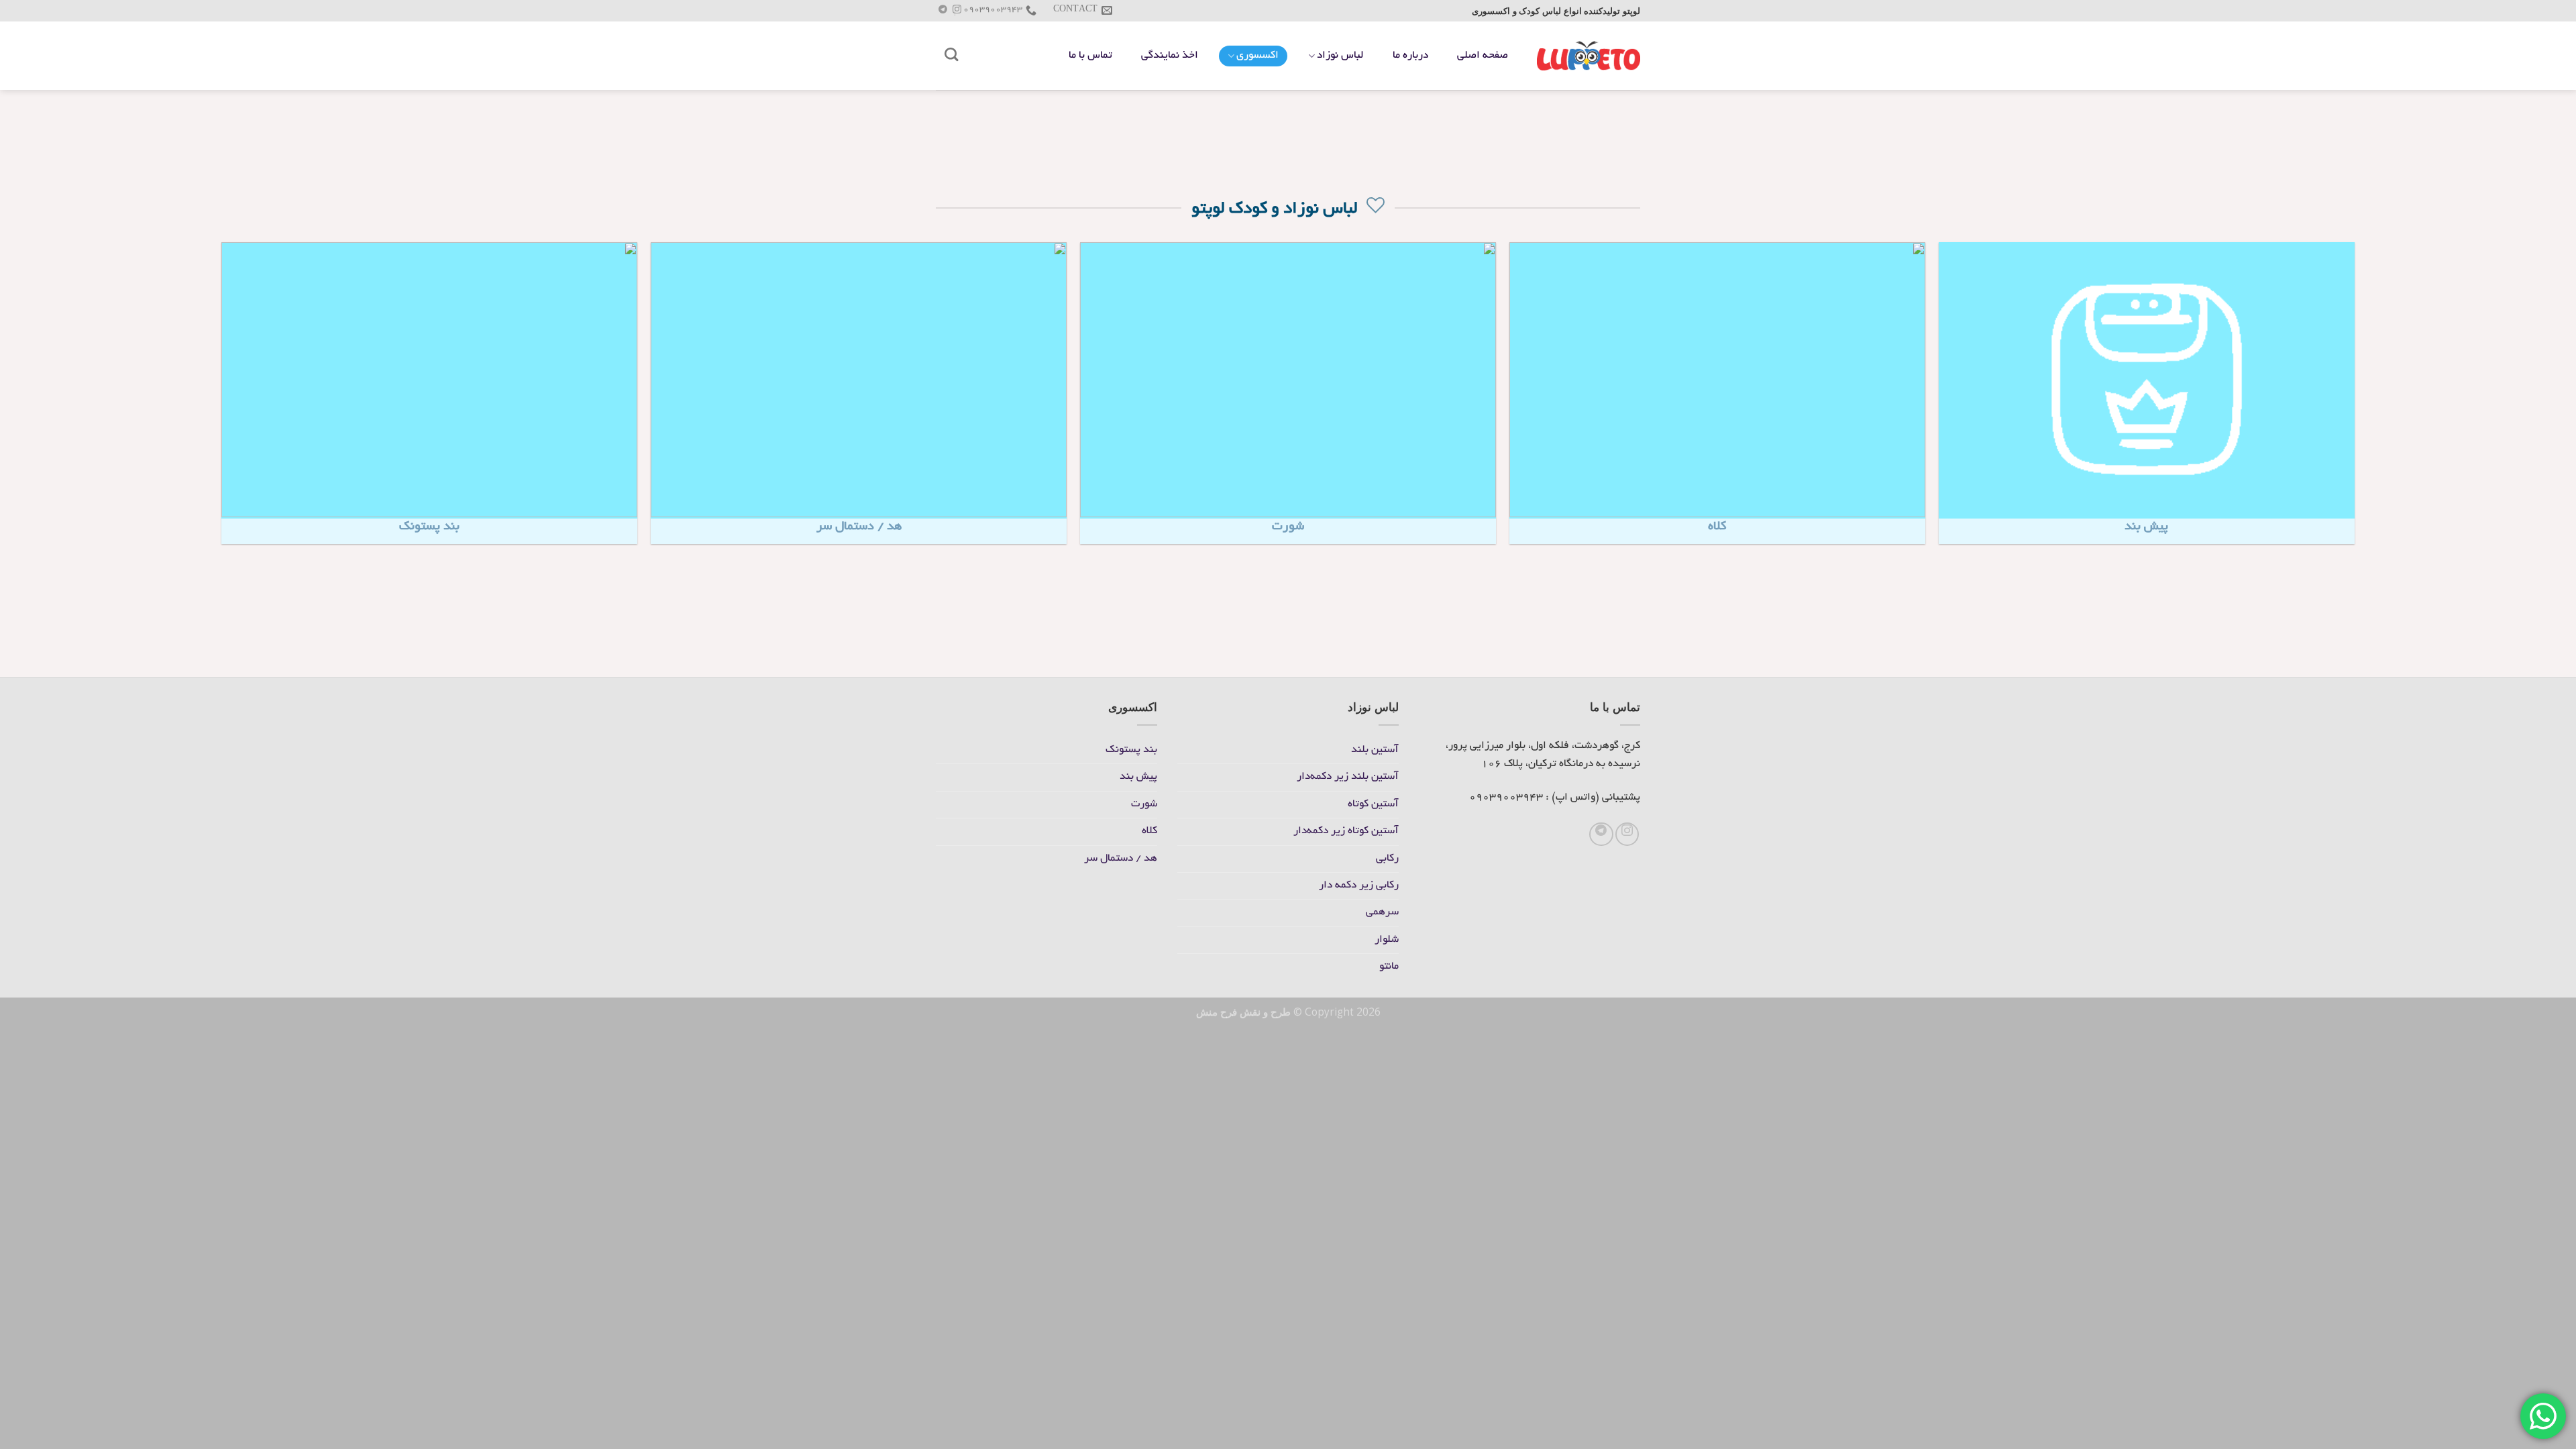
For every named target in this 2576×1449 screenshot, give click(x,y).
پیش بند (1138, 777)
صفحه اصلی (1483, 56)
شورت (1144, 805)
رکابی (1387, 859)
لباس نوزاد (1340, 56)
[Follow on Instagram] (957, 11)
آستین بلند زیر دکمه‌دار (1348, 777)
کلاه (1149, 831)
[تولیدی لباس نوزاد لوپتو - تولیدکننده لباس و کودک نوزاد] (1589, 55)
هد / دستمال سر (1121, 859)
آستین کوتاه (1373, 805)
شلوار (1387, 940)
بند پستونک (1131, 750)
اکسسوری (1257, 56)
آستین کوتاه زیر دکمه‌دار (1346, 831)
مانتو (1389, 967)
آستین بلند (1375, 750)
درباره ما (1410, 56)
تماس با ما (1090, 56)
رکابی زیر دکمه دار (1359, 886)
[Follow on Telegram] (943, 11)
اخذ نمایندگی (1170, 56)
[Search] (952, 55)
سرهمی (1382, 913)
